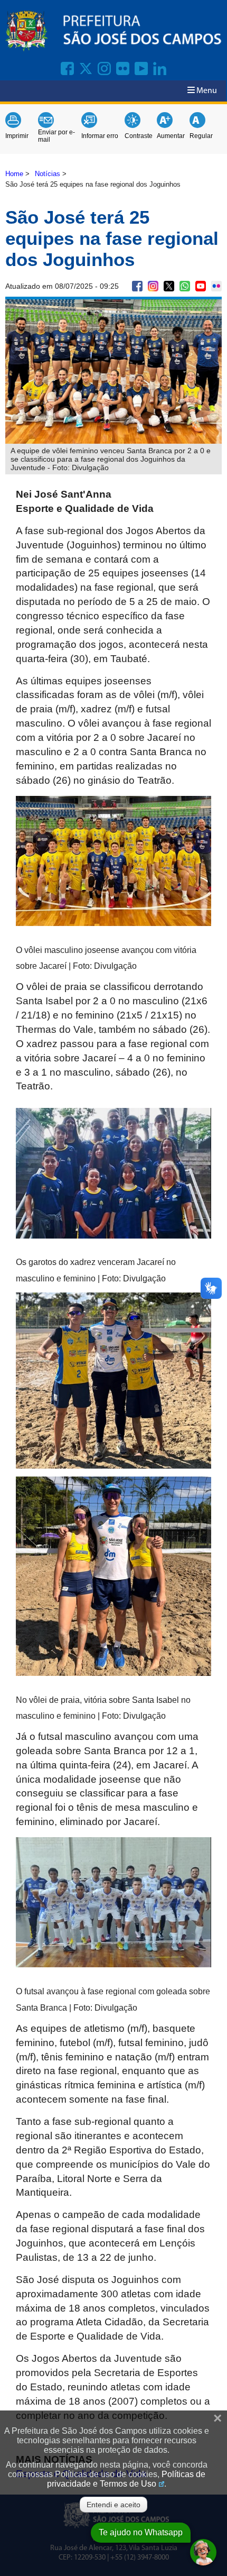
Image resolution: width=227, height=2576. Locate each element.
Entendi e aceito (113, 2505)
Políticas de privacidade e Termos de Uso (126, 2479)
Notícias (48, 174)
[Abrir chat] (203, 2552)
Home (14, 174)
